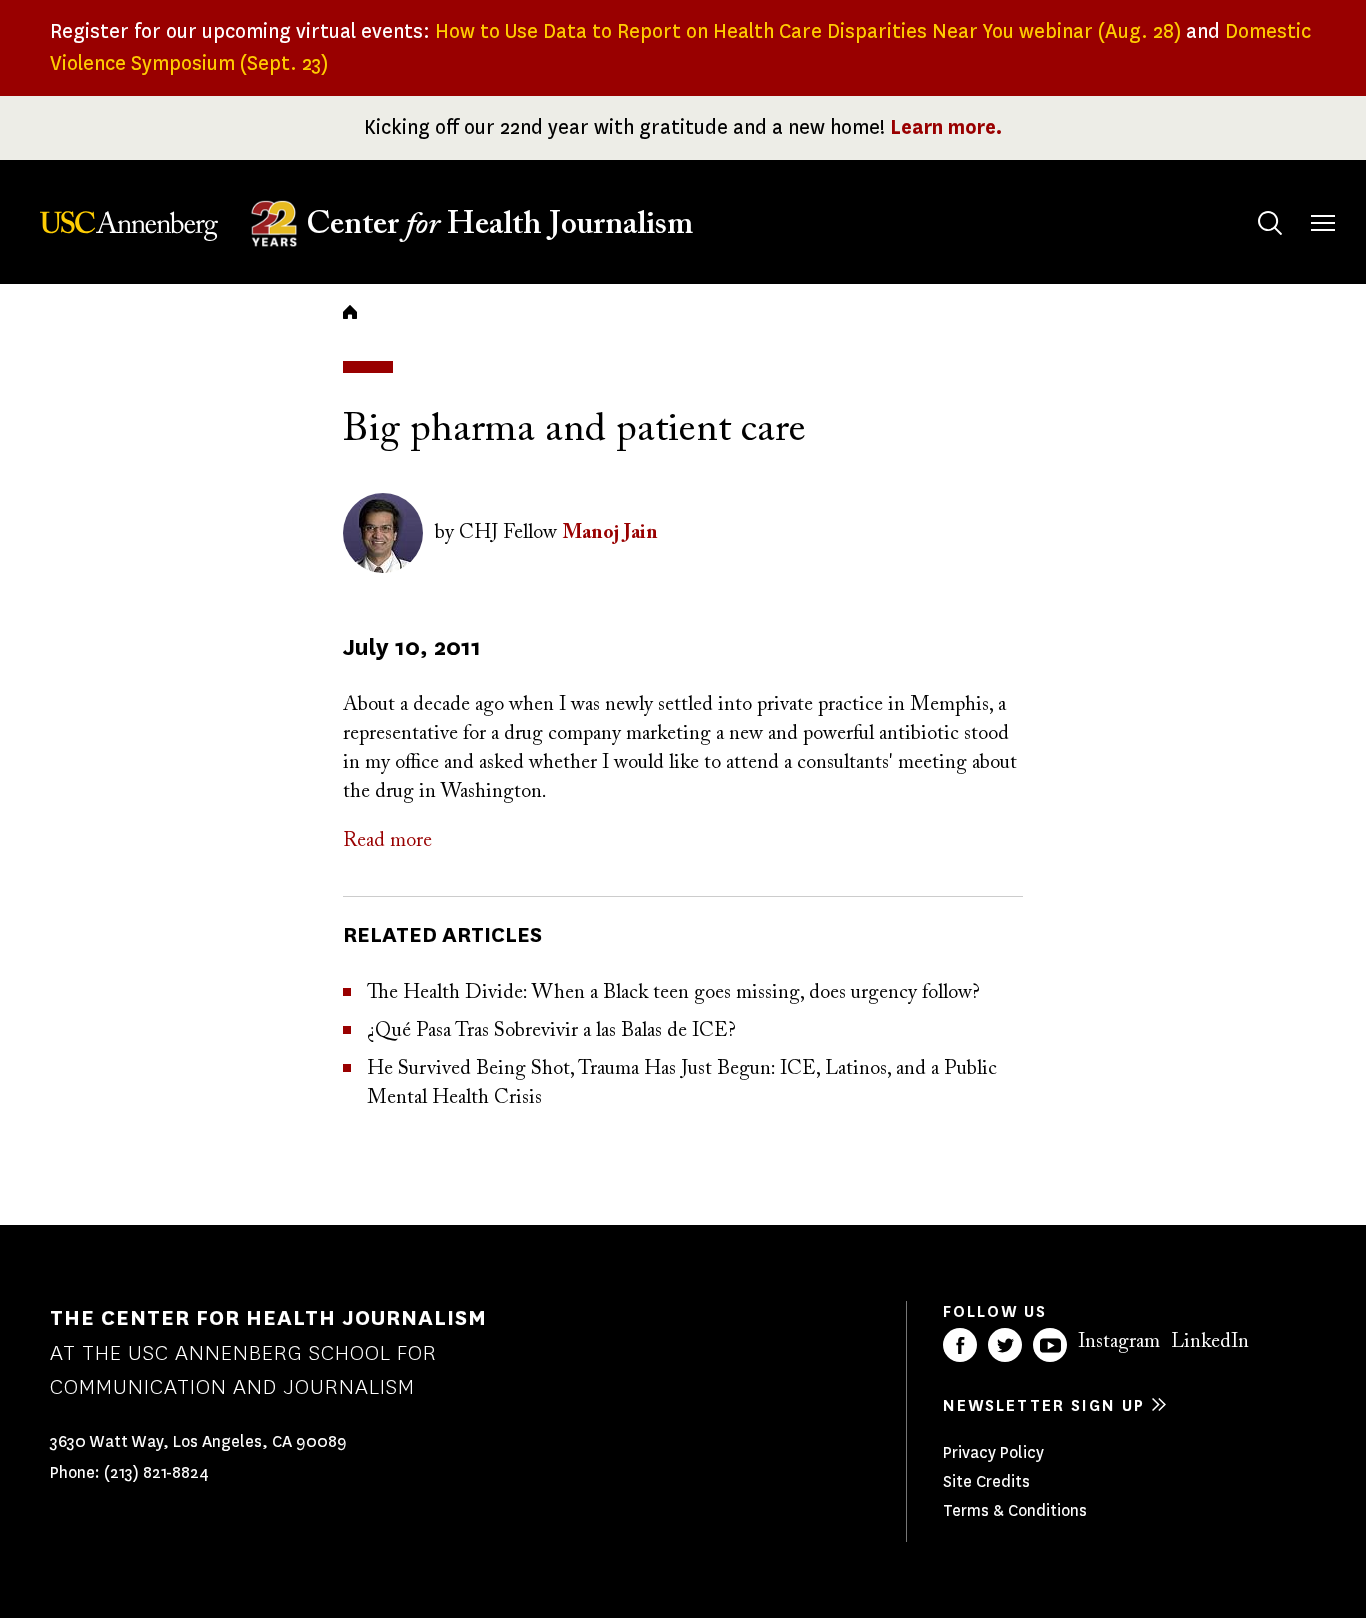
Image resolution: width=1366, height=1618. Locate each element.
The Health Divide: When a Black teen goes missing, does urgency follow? (673, 993)
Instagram (1119, 1342)
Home (350, 312)
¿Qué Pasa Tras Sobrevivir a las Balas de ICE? (551, 1031)
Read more (387, 841)
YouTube (1050, 1345)
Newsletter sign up (1044, 1405)
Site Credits (986, 1481)
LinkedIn (1210, 1342)
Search (1270, 223)
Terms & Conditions (1015, 1510)
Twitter (1005, 1345)
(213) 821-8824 (156, 1472)
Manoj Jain (610, 533)
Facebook (960, 1345)
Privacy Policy (993, 1452)
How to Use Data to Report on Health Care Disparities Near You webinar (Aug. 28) (808, 31)
